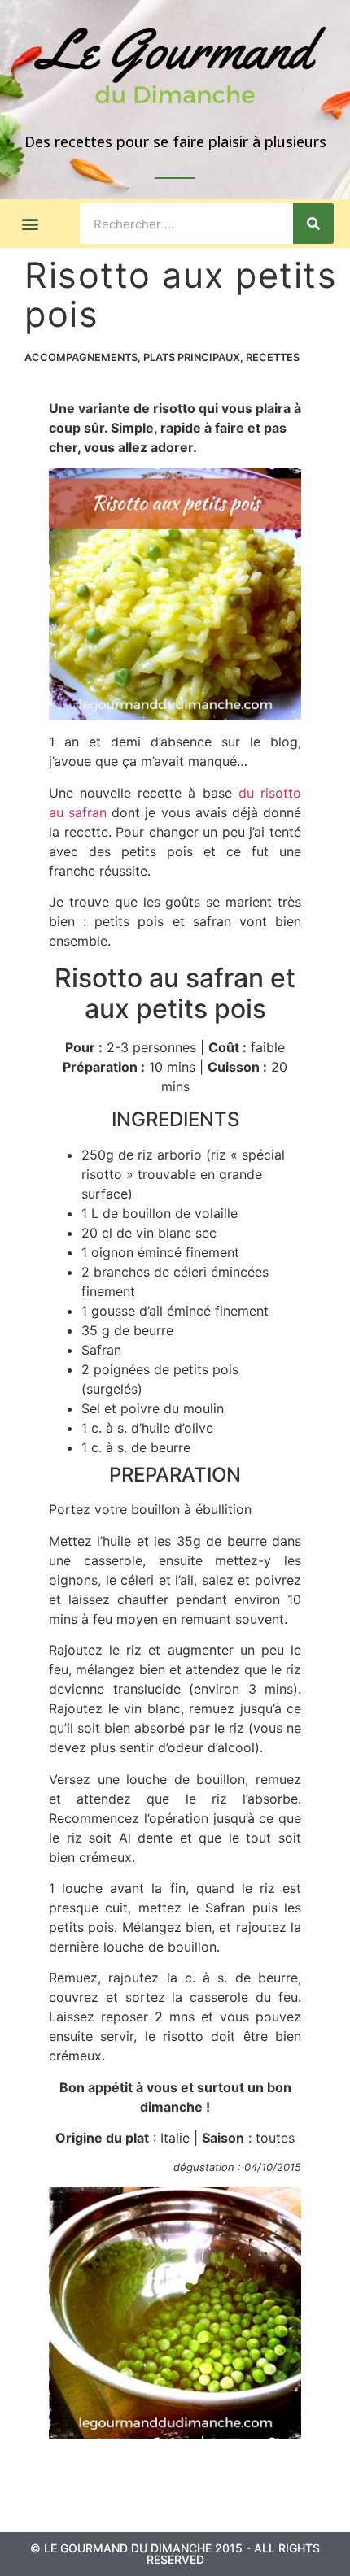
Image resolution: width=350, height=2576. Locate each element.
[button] (30, 224)
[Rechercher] (313, 224)
